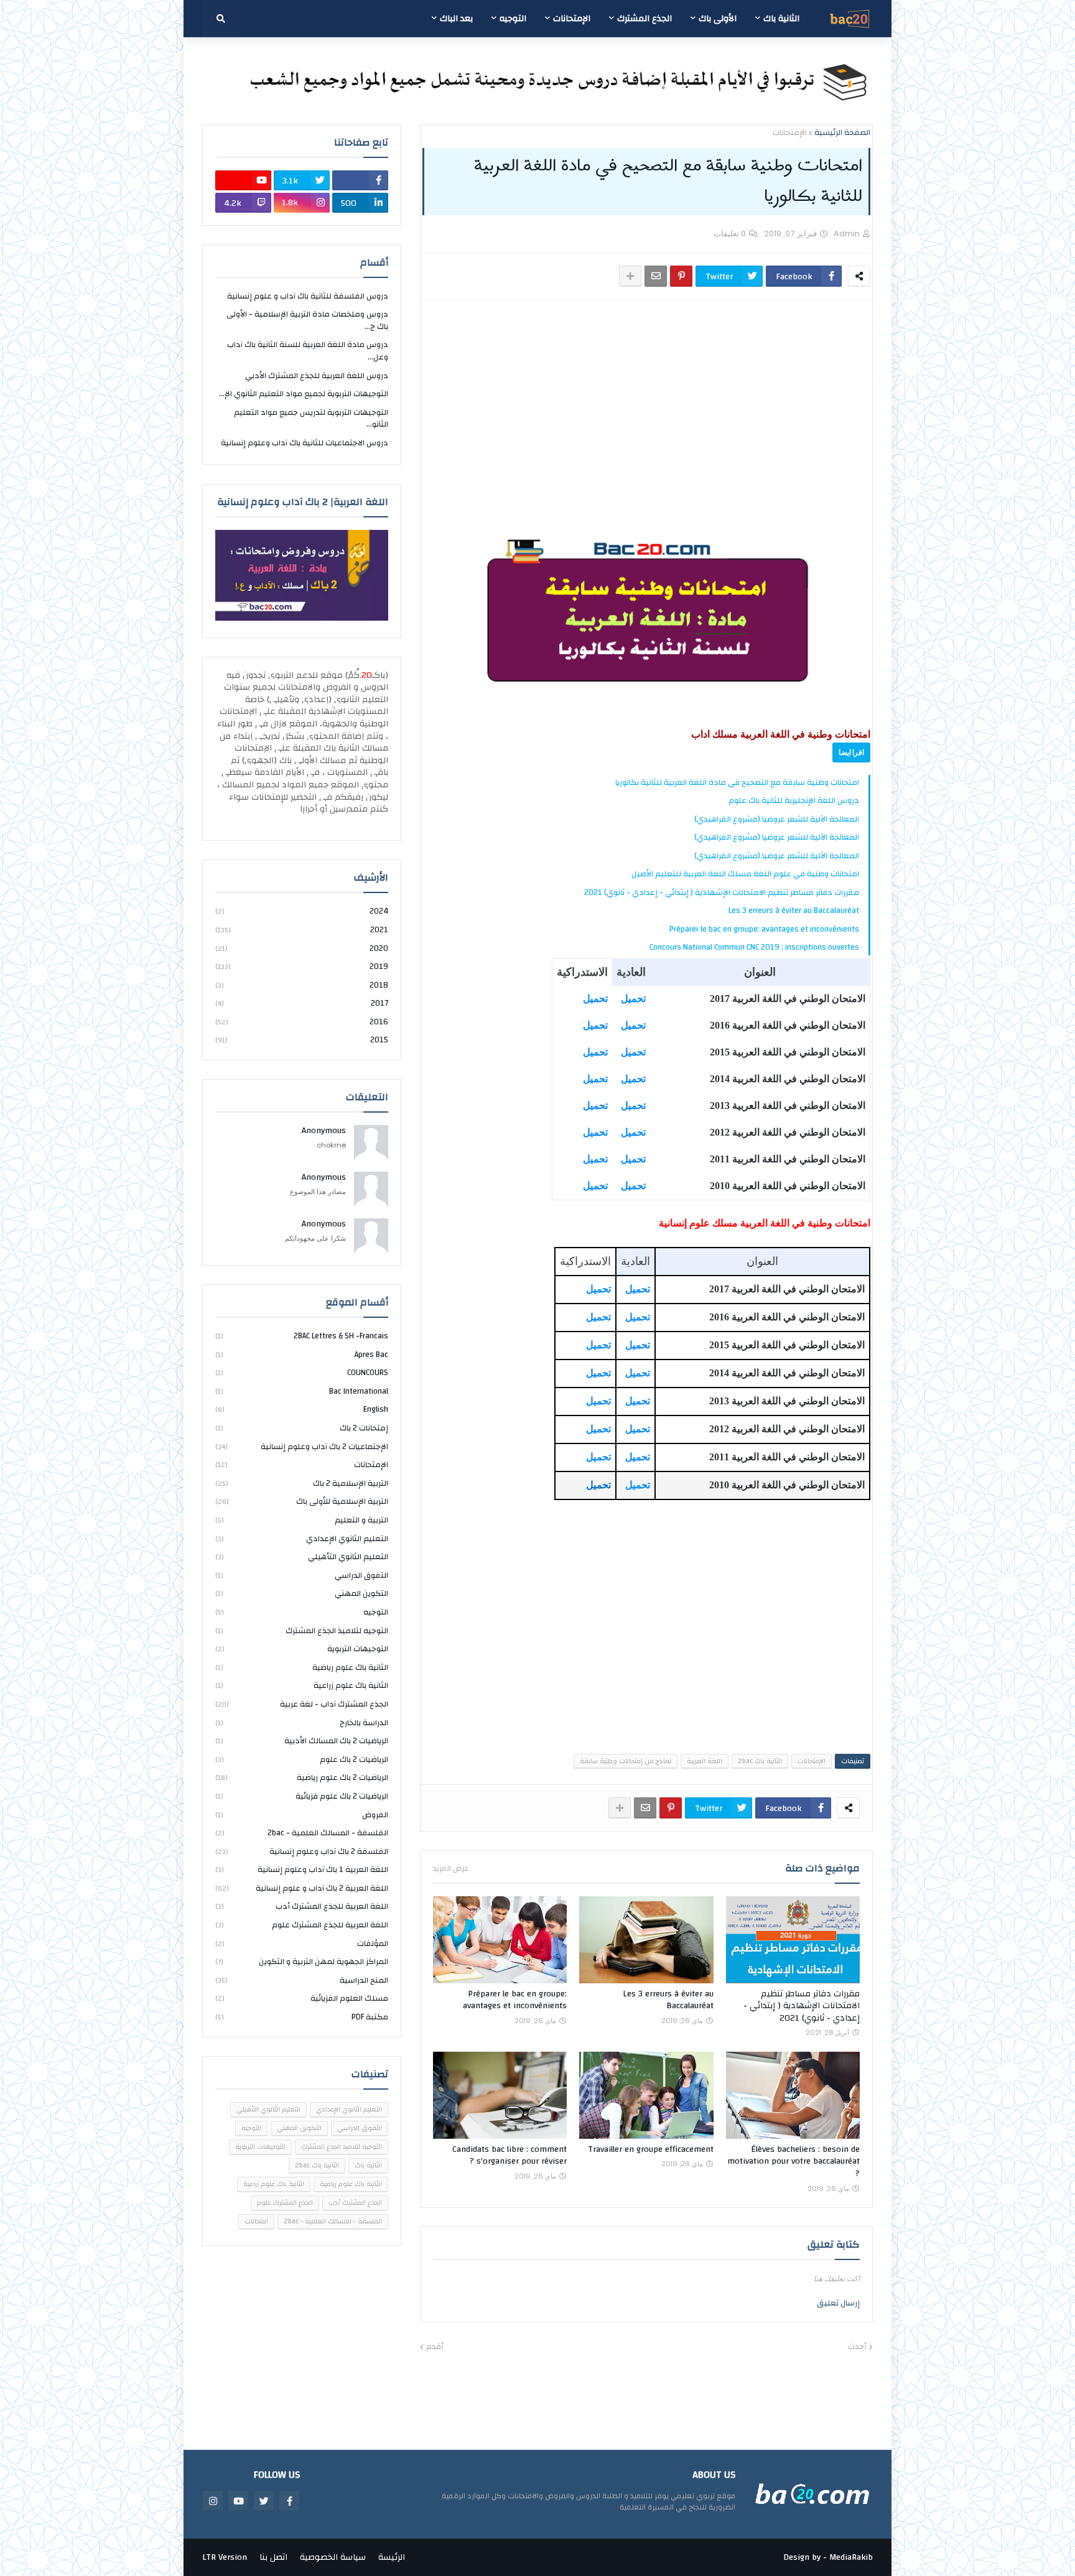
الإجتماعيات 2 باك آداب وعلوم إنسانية (302, 1447)
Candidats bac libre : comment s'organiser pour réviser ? (510, 2156)
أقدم (435, 2347)
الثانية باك (368, 2166)
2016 (302, 1022)
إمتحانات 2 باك (302, 1428)
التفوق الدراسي (302, 1575)
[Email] (656, 276)
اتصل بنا (273, 2557)
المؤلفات (302, 1944)
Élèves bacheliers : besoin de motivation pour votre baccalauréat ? (793, 2162)
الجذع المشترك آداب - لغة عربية (302, 1704)
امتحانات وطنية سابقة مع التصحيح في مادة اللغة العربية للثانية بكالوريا (737, 782)
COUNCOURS (302, 1373)
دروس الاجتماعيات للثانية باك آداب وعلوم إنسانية (305, 443)
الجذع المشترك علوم (285, 2203)
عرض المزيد (451, 1868)
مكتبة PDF (302, 2017)
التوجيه (302, 1612)
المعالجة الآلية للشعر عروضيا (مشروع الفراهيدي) (777, 819)
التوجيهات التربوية (302, 1649)
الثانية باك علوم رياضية (302, 1667)
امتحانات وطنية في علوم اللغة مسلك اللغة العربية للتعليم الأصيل (745, 874)
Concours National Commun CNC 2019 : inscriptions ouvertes (754, 947)
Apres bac (302, 1355)
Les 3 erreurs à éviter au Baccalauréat (794, 910)
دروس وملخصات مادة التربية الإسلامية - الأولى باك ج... (307, 320)
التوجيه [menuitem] (513, 19)
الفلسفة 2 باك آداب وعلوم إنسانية (302, 1851)
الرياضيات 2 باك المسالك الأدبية (302, 1741)
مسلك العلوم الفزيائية (302, 1998)
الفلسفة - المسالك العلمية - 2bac (302, 1833)
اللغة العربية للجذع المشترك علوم (302, 1925)
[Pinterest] (681, 276)
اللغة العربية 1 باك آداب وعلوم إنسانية (302, 1869)
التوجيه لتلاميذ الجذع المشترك (302, 1631)
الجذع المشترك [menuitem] (645, 19)
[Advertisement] (646, 402)
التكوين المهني (302, 1593)
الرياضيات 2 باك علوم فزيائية (302, 1796)
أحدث (857, 2347)
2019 (302, 966)
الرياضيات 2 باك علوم (302, 1759)
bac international (302, 1391)
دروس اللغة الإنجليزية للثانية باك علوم (794, 800)
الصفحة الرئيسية (842, 133)
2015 (302, 1040)
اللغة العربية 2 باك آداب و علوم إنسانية (302, 1888)
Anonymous (324, 1131)
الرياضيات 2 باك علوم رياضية (302, 1777)
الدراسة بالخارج (302, 1723)
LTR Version (225, 2557)
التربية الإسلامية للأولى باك (302, 1501)
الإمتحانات (790, 133)
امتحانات (256, 2222)
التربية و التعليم (302, 1520)
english (302, 1409)
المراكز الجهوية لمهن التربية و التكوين (302, 1962)
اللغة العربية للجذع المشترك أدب (302, 1906)
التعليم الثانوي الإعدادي (302, 1539)
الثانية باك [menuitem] (781, 19)
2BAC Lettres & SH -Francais (302, 1337)
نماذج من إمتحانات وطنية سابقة (626, 1761)
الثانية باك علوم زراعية (302, 1685)
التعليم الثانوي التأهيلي (302, 1557)
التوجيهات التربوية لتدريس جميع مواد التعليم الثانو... (311, 419)
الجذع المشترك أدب (355, 2203)
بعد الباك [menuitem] (456, 19)
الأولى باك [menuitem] (718, 19)
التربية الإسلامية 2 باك (302, 1483)
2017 (302, 1003)
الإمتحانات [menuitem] (572, 19)
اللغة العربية (705, 1761)
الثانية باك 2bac (760, 1761)
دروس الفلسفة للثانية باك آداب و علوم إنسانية (308, 297)
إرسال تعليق (838, 2303)
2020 (302, 948)
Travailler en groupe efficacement (650, 2150)
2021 (302, 930)
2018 (302, 985)
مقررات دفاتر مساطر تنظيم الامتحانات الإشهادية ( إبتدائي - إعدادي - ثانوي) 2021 (722, 892)
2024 (302, 912)
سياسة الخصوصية (333, 2557)
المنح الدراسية (302, 1980)
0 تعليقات (730, 234)
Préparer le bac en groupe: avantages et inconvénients (764, 929)
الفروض (302, 1815)
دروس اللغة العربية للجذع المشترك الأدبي (317, 376)
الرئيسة (392, 2557)
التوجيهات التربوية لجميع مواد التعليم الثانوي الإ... (304, 394)
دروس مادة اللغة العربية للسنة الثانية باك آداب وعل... (308, 351)
